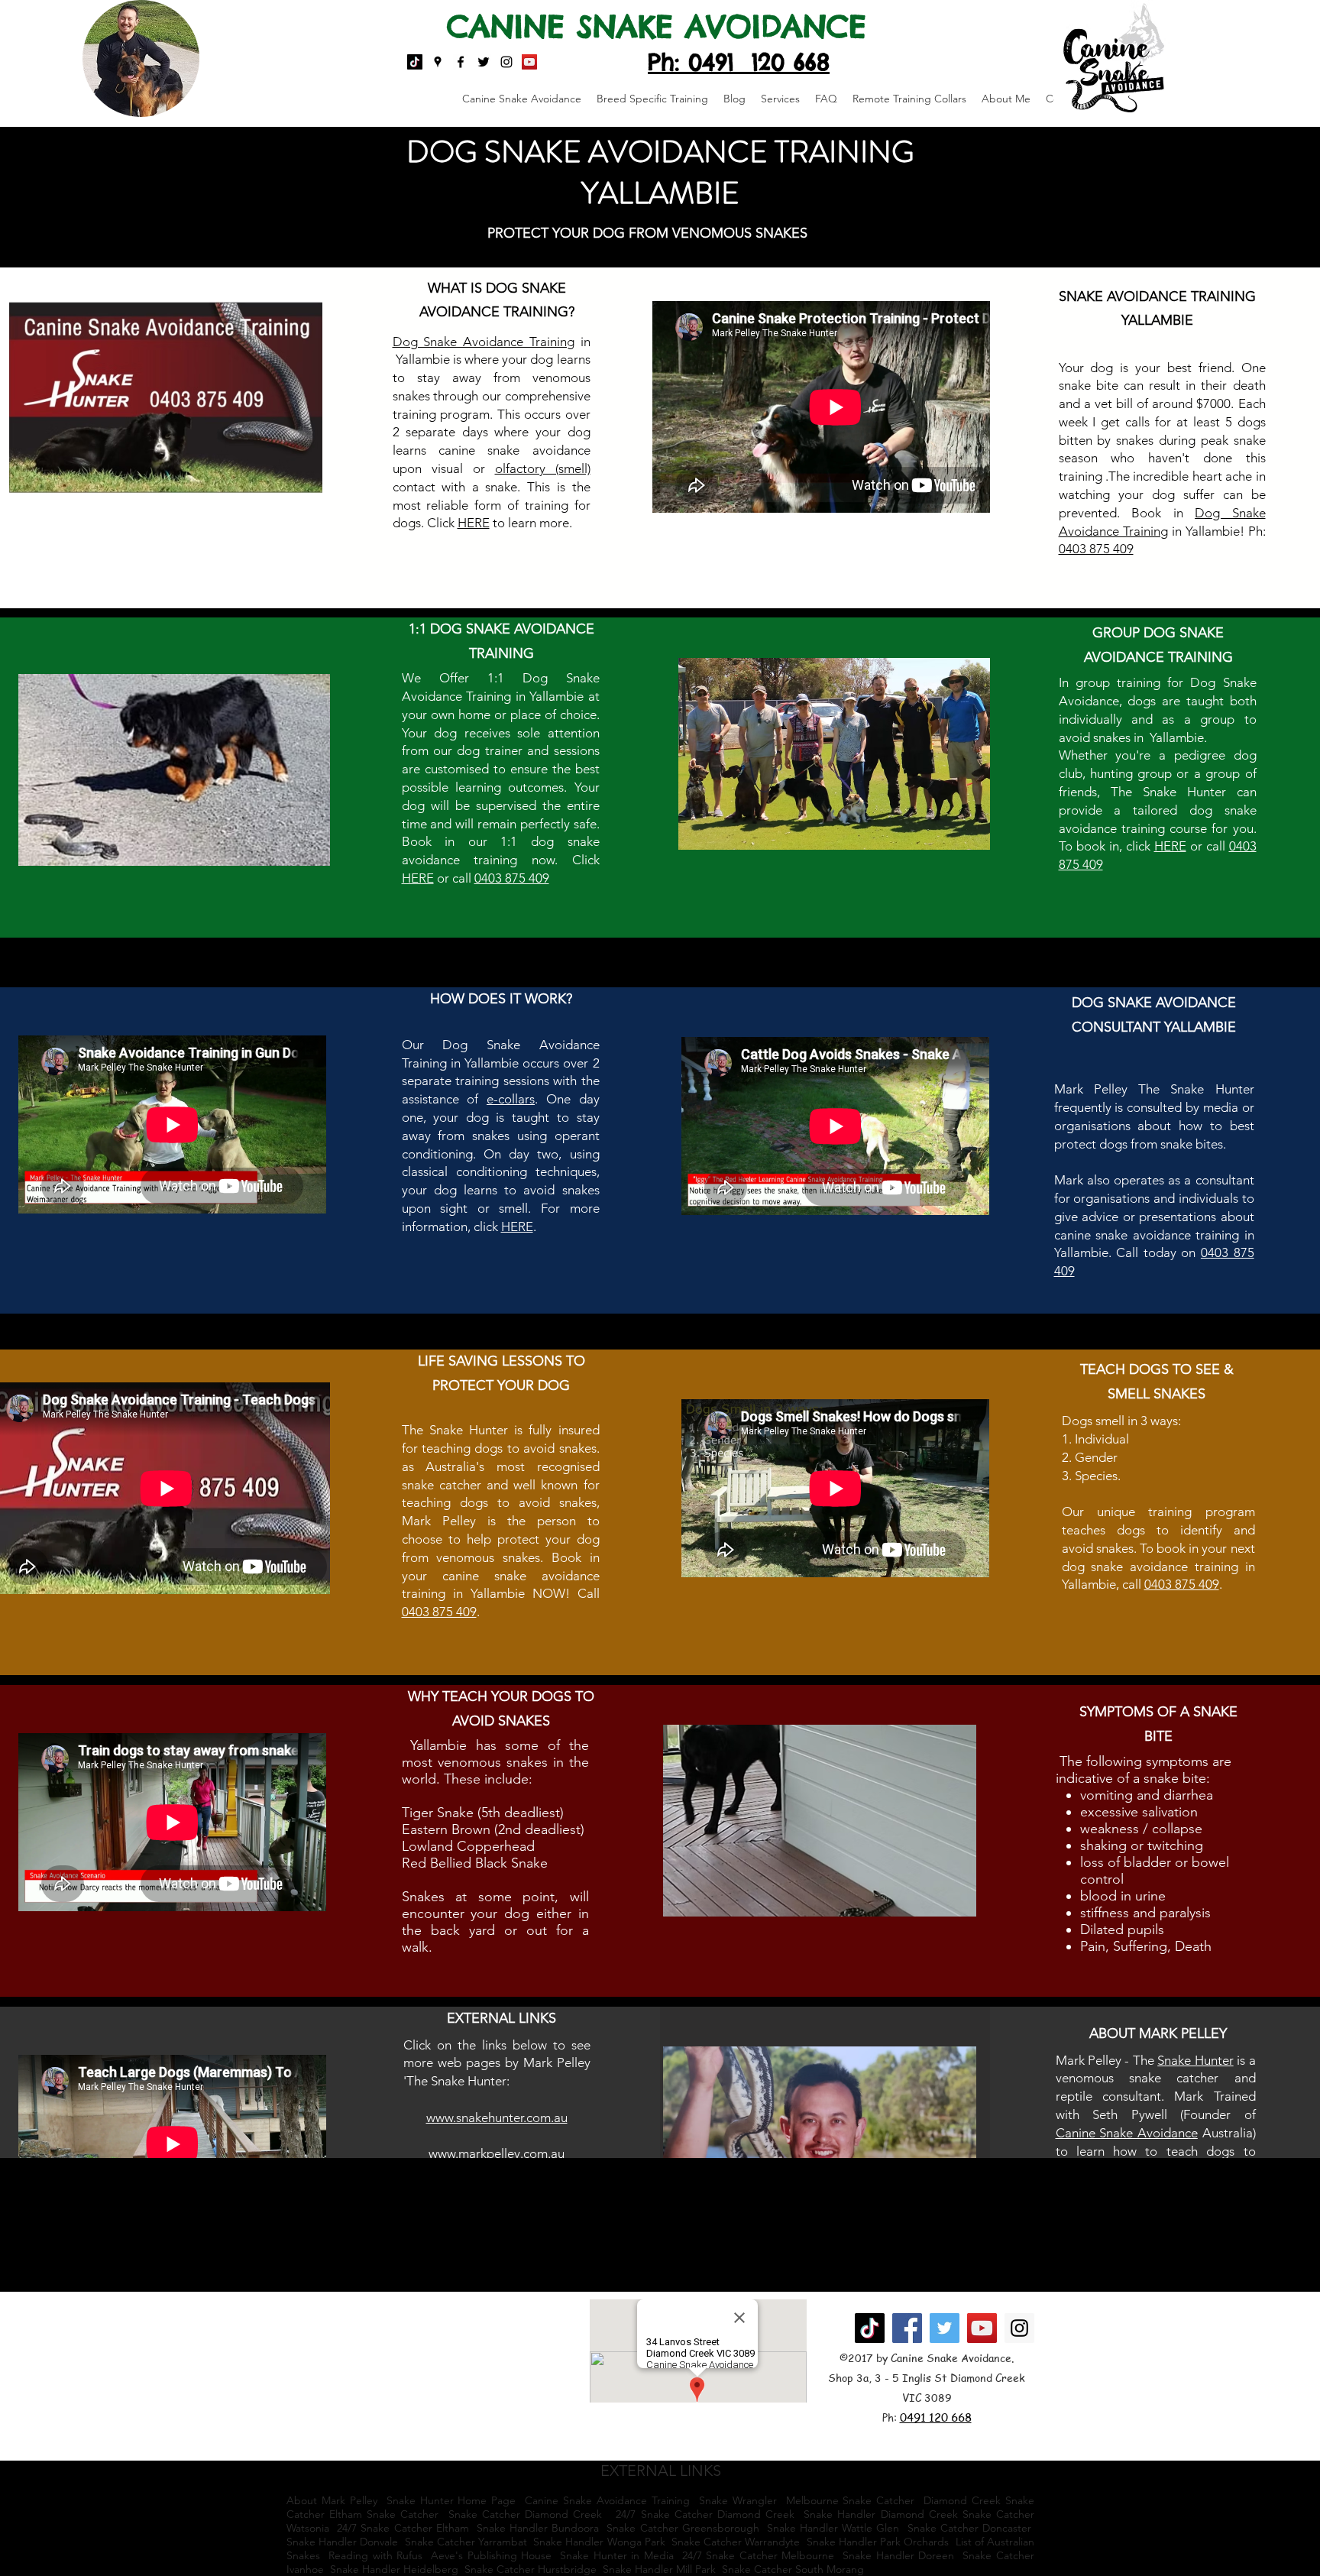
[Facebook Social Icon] (907, 2328)
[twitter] (484, 62)
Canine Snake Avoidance (1127, 2133)
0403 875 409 (1096, 549)
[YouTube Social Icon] (982, 2328)
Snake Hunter (1195, 2060)
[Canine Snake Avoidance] (529, 62)
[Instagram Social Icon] (1019, 2328)
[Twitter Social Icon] (945, 2328)
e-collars (511, 1099)
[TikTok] (415, 62)
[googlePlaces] (438, 62)
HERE (418, 878)
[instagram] (506, 62)
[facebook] (461, 62)
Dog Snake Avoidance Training (484, 342)
